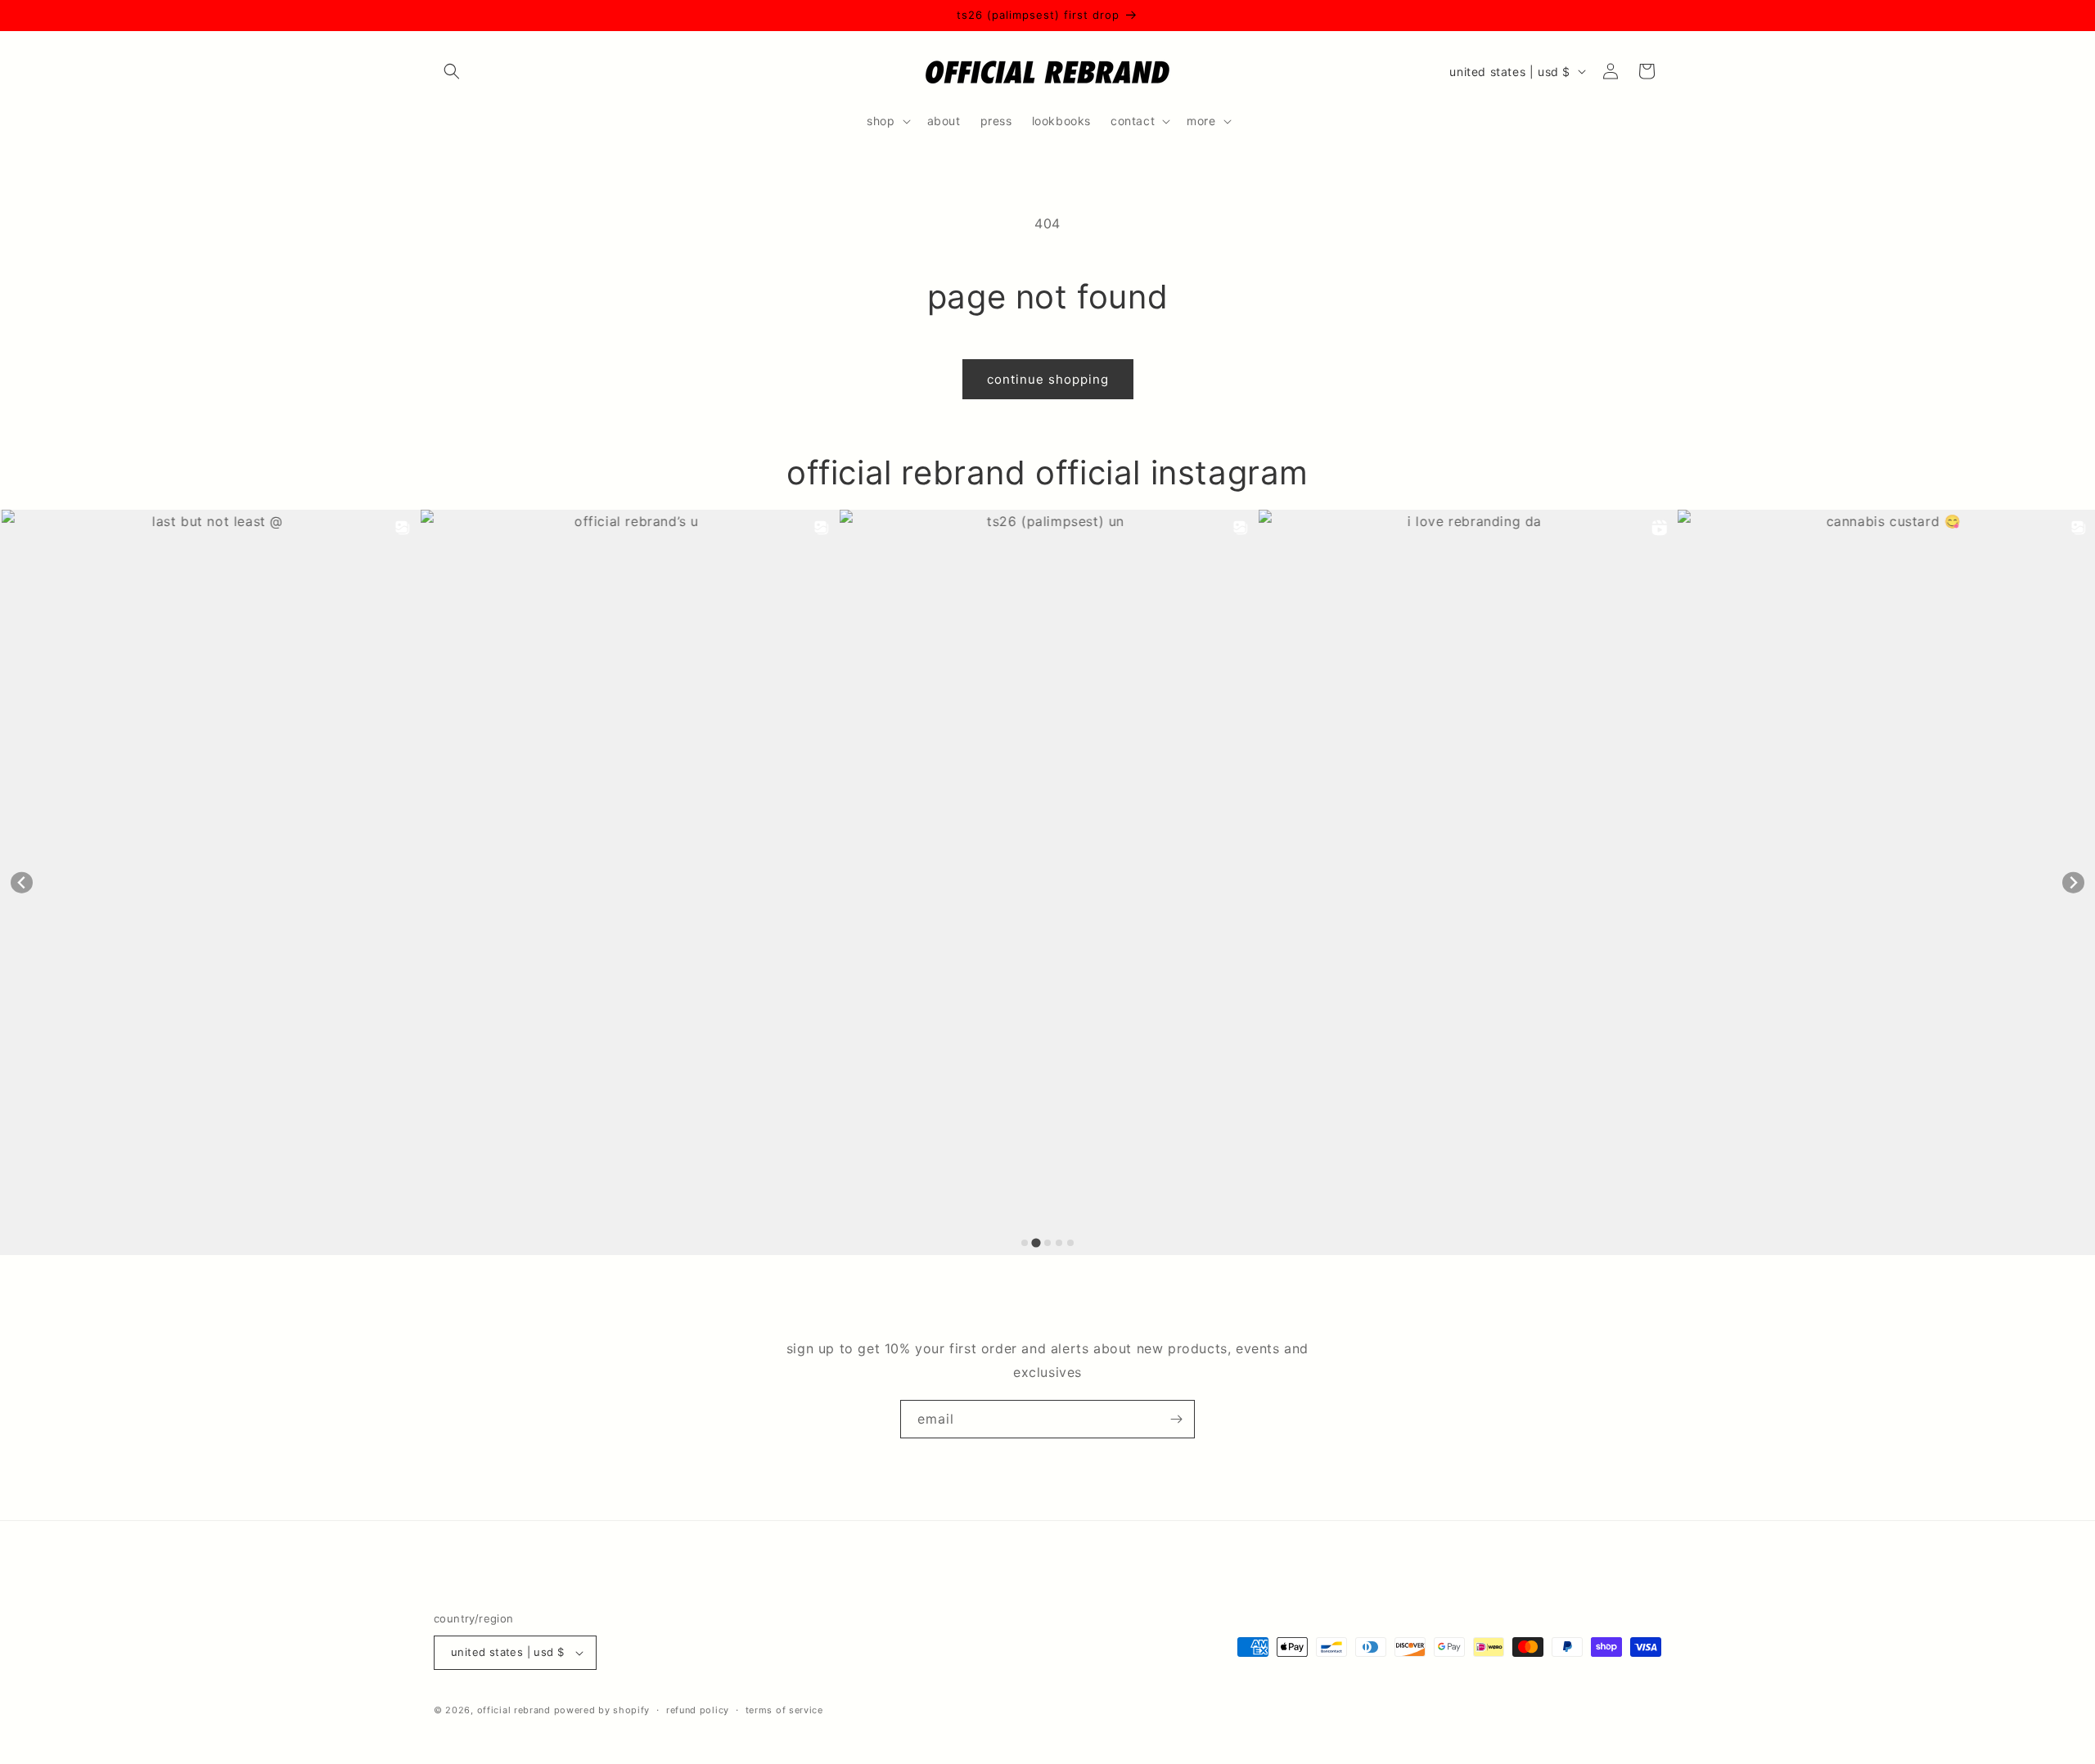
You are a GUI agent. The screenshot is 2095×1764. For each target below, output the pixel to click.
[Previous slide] (22, 882)
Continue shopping (1048, 379)
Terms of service (784, 1710)
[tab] (1025, 1243)
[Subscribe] (1176, 1419)
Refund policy (698, 1710)
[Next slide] (2073, 882)
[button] (452, 71)
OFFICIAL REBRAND (514, 1710)
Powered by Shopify (602, 1710)
